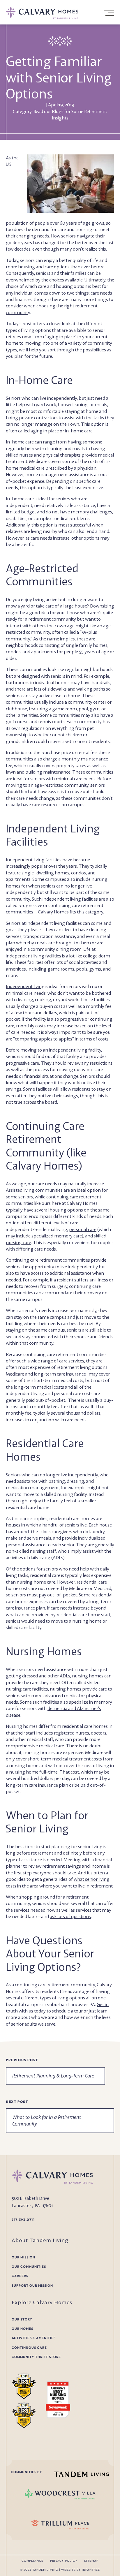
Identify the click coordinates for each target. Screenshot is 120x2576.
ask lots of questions (70, 1916)
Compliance (32, 2561)
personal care (83, 1229)
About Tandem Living (40, 2240)
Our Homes (22, 2329)
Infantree (91, 2570)
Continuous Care (29, 2348)
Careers (20, 2276)
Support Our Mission (32, 2286)
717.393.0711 (23, 2220)
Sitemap (91, 2561)
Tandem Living (46, 2570)
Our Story (22, 2319)
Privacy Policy (64, 2561)
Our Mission (23, 2257)
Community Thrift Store (36, 2357)
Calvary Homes (53, 912)
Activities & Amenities (34, 2338)
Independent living (25, 986)
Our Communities (29, 2267)
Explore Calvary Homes (42, 2302)
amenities (16, 969)
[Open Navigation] (108, 13)
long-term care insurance (61, 1374)
